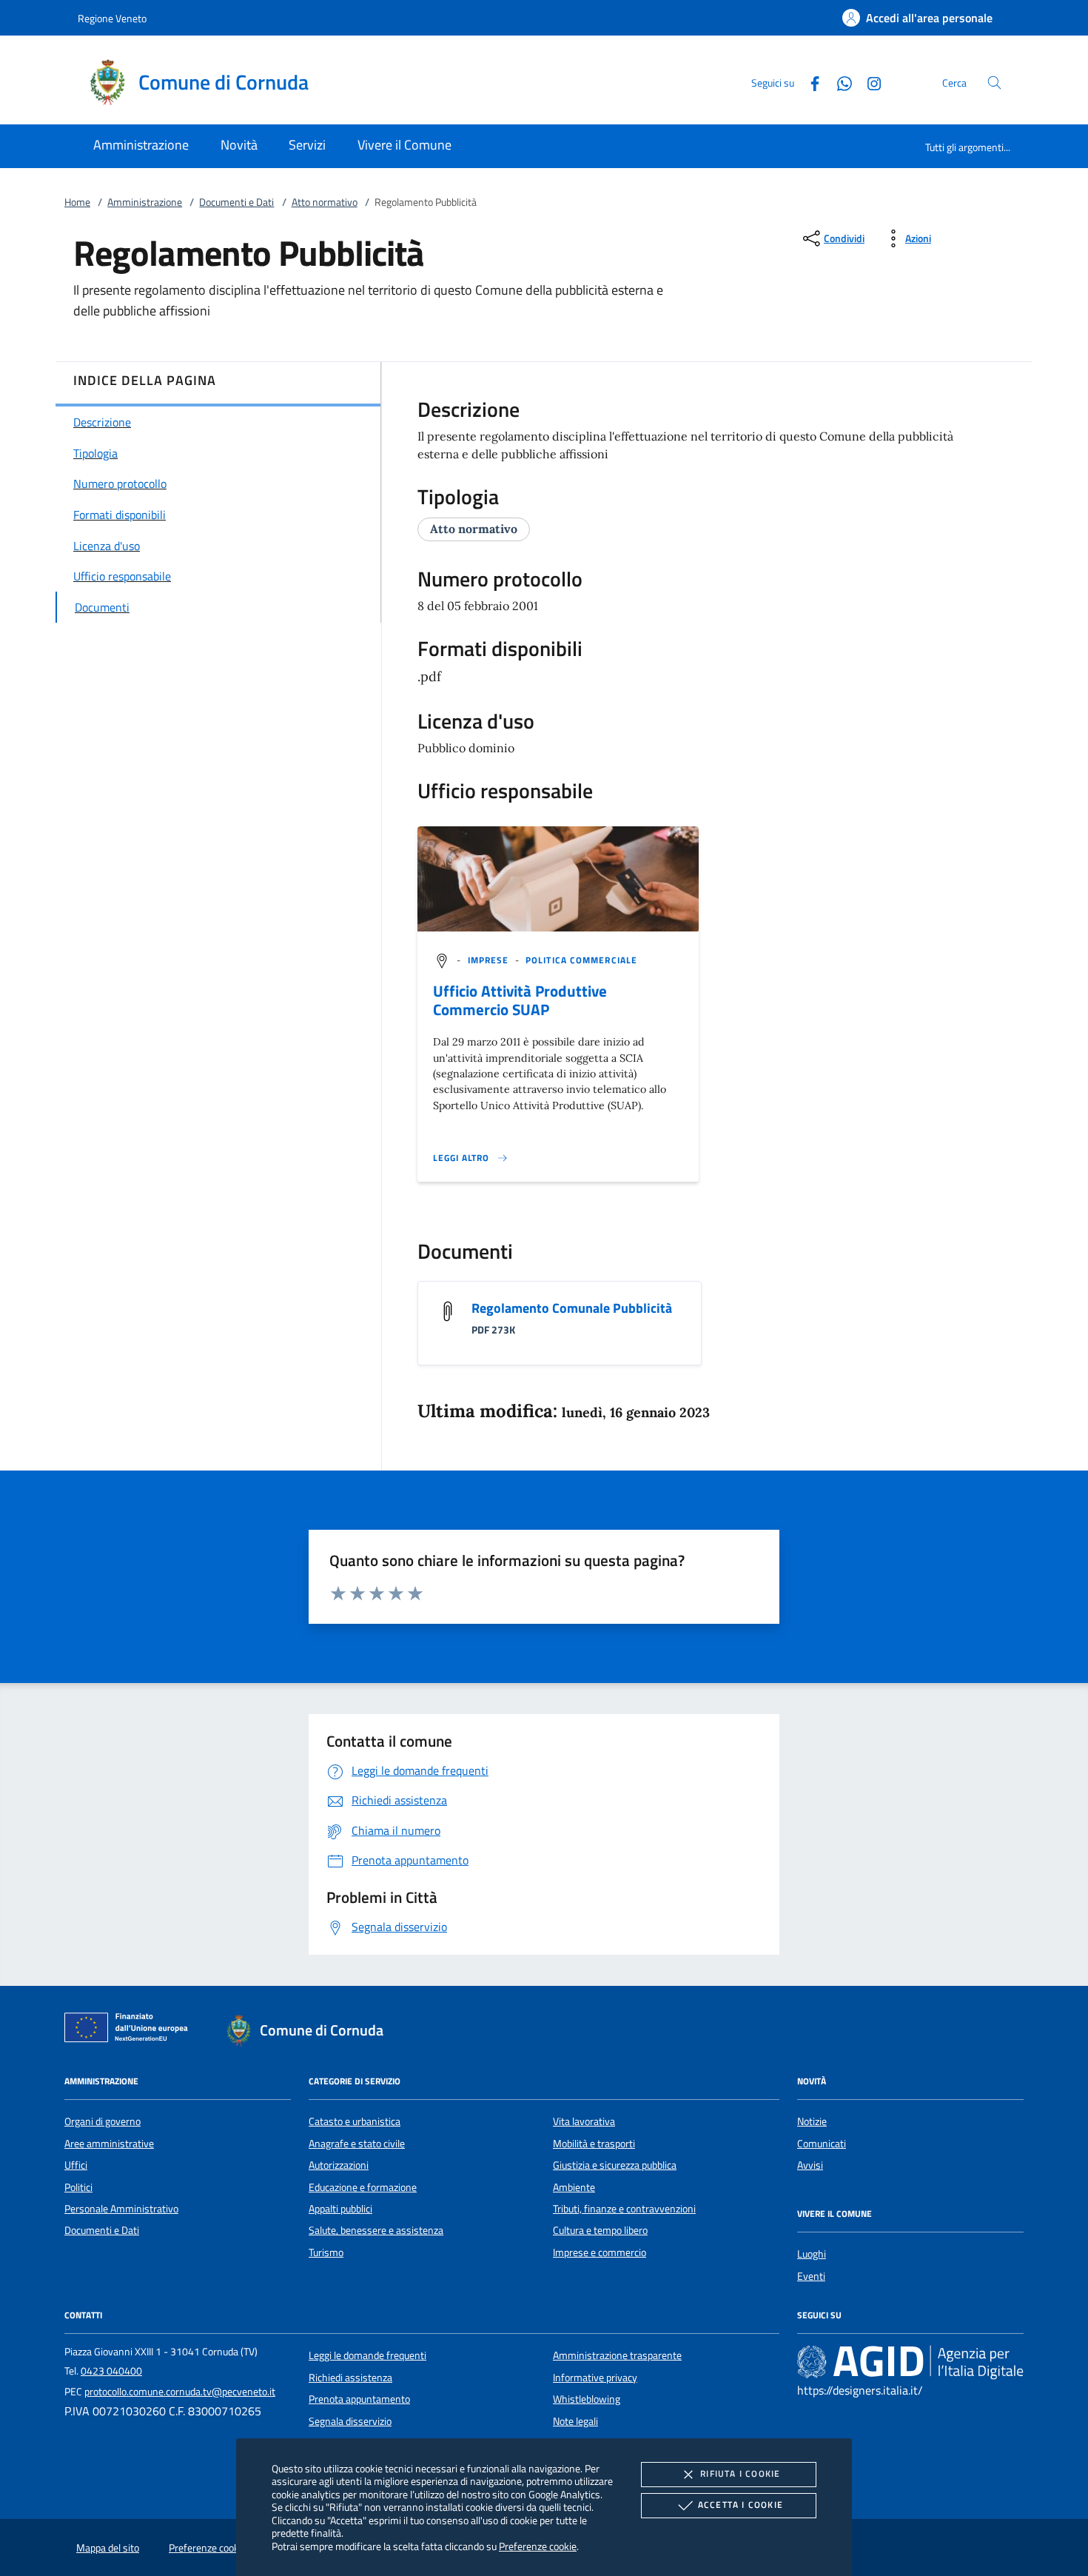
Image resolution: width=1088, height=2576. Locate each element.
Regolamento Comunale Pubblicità (572, 1308)
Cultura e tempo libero (600, 2230)
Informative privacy (595, 2378)
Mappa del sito (108, 2548)
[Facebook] (809, 82)
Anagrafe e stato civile (357, 2144)
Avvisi (810, 2165)
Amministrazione (145, 202)
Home (77, 202)
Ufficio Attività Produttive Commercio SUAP (520, 1000)
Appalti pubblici (340, 2209)
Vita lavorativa (584, 2121)
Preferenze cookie (538, 2546)
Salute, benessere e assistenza (376, 2230)
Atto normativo (325, 202)
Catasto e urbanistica (355, 2121)
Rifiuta (740, 2473)
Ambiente (574, 2187)
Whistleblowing (587, 2399)
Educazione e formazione (363, 2187)
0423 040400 (111, 2371)
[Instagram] (868, 82)
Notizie (812, 2121)
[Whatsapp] (839, 82)
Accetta (741, 2505)
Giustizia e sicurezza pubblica (615, 2165)
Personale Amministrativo (121, 2209)
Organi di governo (103, 2121)
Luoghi (812, 2254)
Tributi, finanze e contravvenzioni (624, 2209)
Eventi (811, 2276)
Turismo (326, 2252)
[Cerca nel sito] (994, 83)
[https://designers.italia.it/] (910, 2362)
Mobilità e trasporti (594, 2144)
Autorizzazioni (339, 2165)
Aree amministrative (109, 2144)
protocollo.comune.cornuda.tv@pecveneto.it (180, 2392)
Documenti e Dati (236, 202)
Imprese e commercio (600, 2252)
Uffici (76, 2165)
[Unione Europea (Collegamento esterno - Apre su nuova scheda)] (130, 2030)
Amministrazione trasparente (617, 2355)
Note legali (575, 2421)
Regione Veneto (112, 18)
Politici (78, 2187)
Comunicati (822, 2144)
